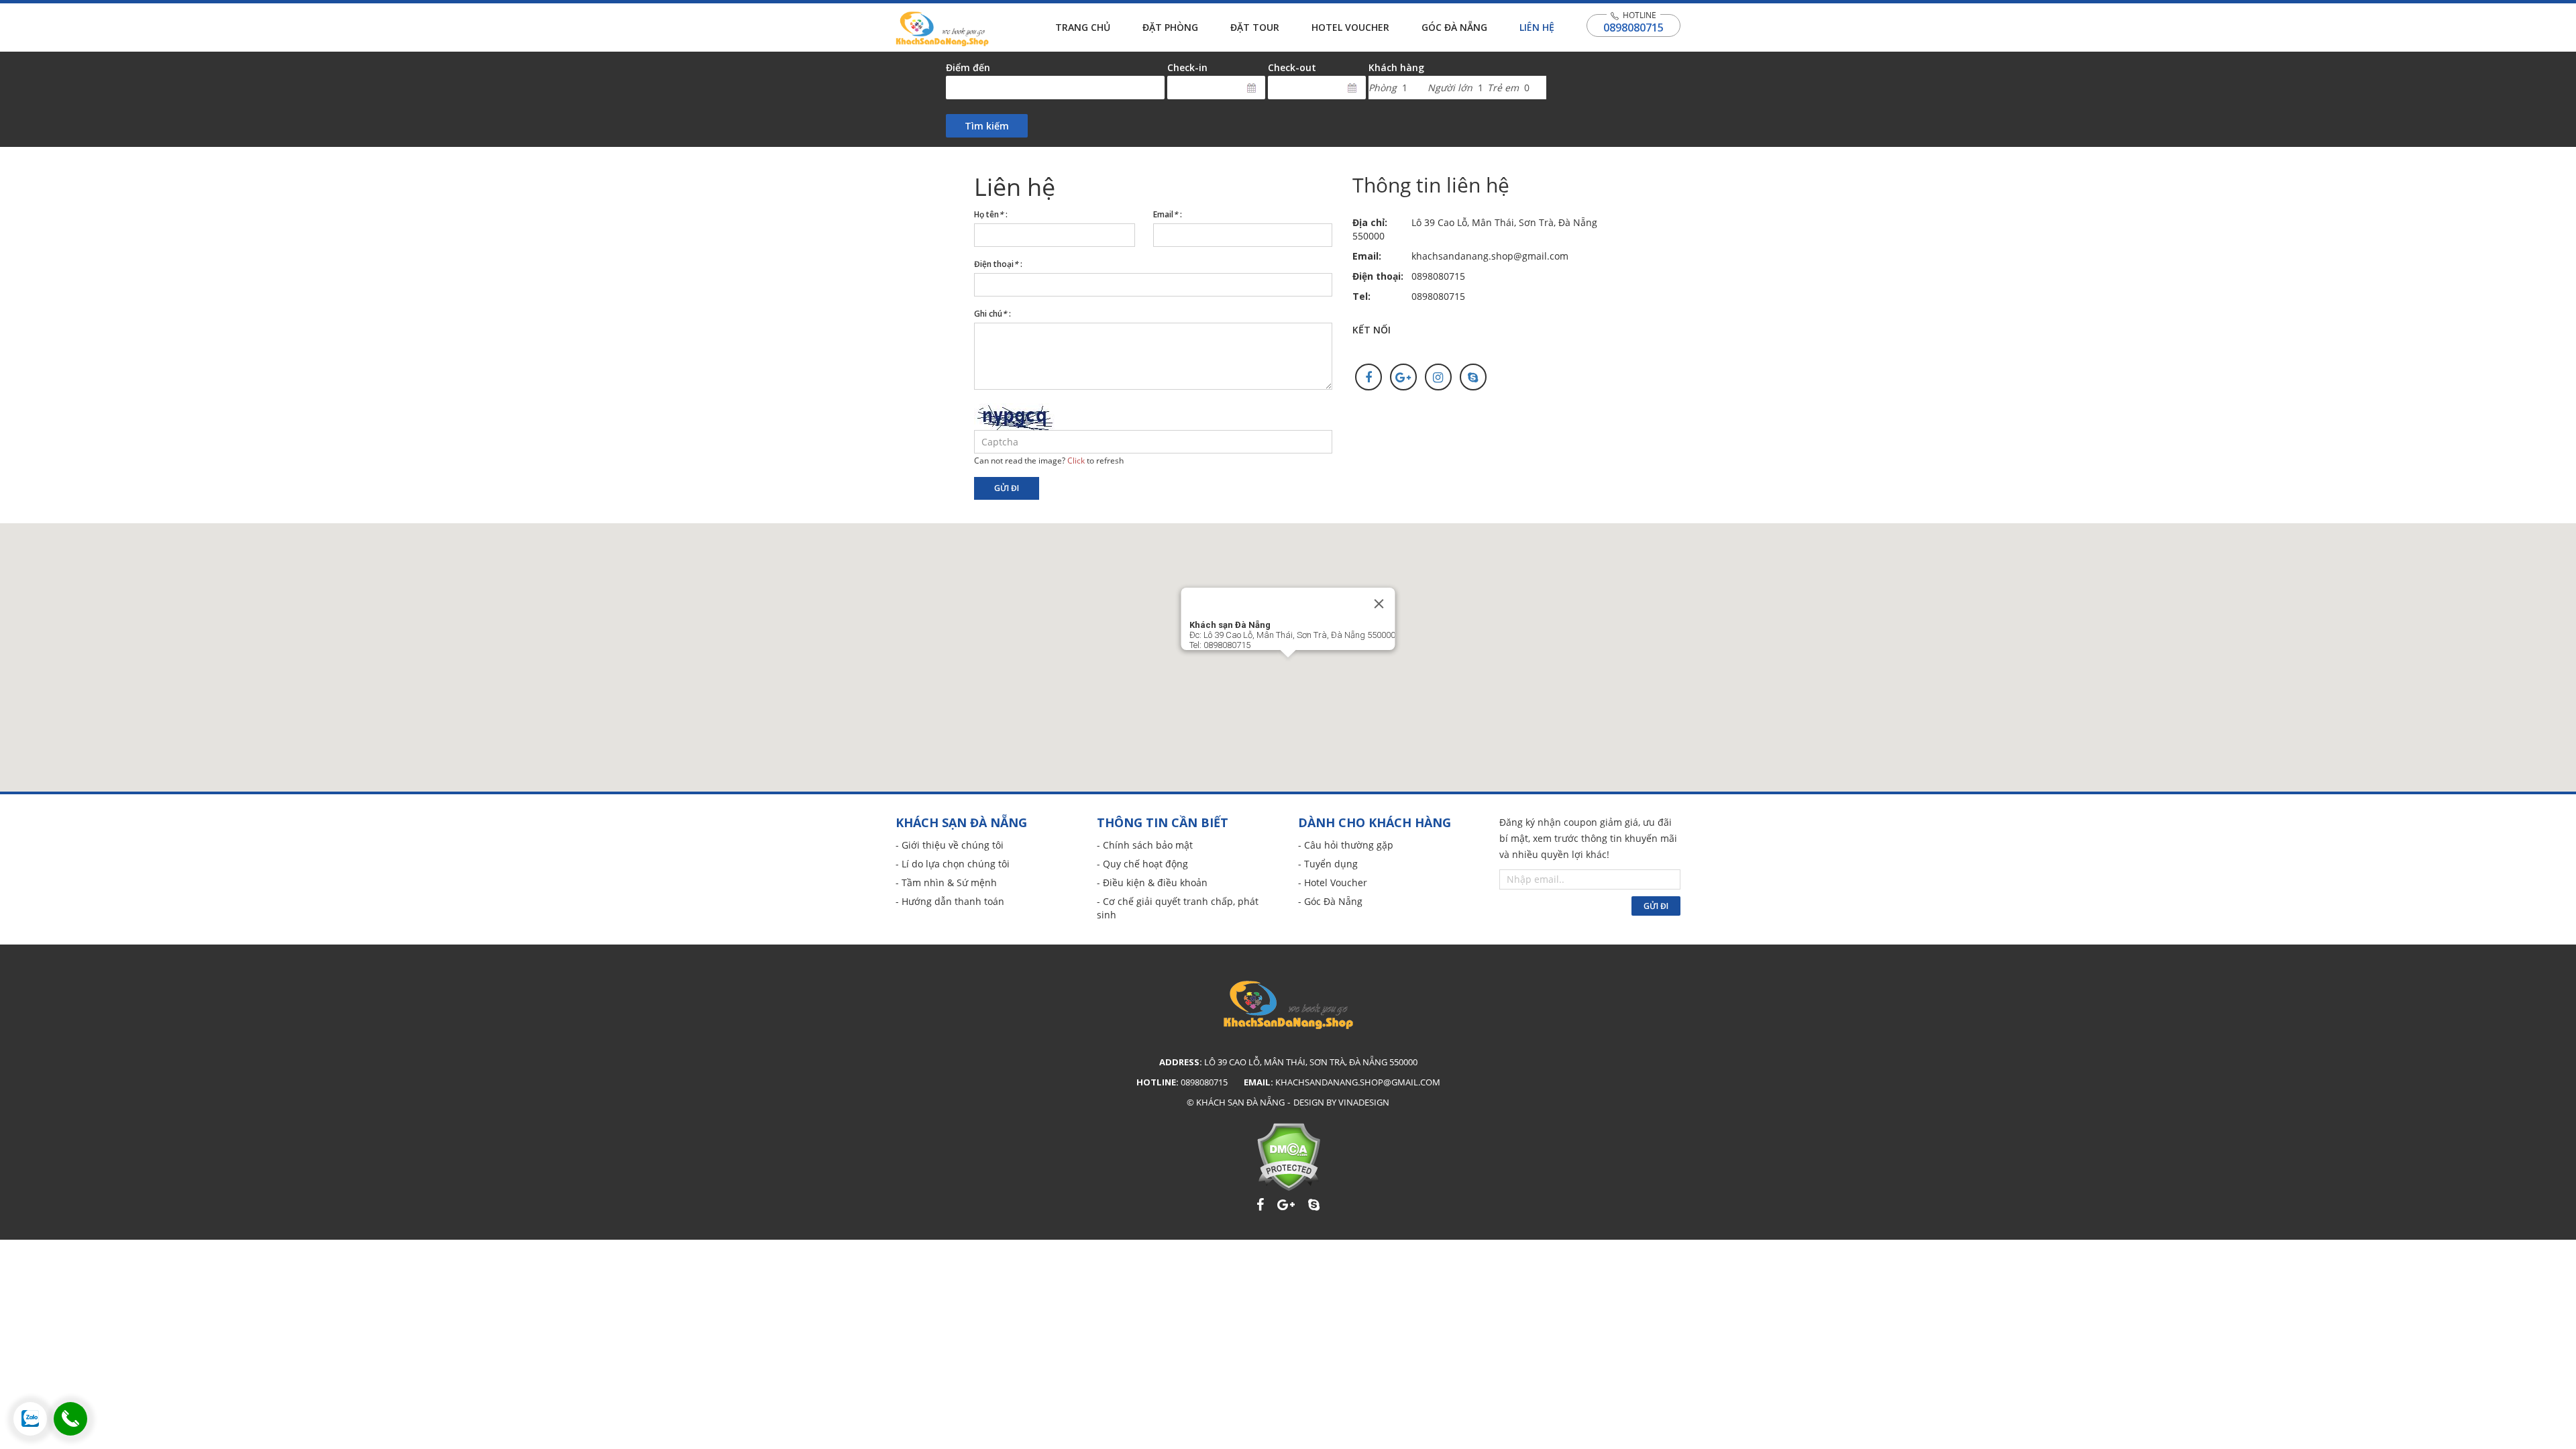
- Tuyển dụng (1328, 864)
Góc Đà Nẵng (1454, 27)
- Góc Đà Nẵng (1330, 901)
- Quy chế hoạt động (1142, 864)
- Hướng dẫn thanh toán (950, 901)
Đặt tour (1255, 27)
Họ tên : (991, 214)
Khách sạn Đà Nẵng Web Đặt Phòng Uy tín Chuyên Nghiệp (942, 29)
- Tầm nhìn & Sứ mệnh (946, 882)
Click (1076, 460)
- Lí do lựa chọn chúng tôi (953, 864)
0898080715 (1633, 28)
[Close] (1379, 604)
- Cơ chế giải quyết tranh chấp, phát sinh (1178, 908)
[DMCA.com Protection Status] (1288, 1157)
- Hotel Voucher (1333, 882)
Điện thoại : (998, 264)
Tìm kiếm (987, 126)
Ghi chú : (992, 314)
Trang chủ (1083, 27)
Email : (1168, 214)
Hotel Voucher (1350, 27)
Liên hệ (1537, 27)
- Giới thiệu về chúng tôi (950, 845)
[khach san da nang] (30, 1419)
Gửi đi (1007, 488)
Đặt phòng (1170, 27)
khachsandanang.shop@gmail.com (1490, 256)
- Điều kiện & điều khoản (1152, 882)
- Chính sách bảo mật (1145, 845)
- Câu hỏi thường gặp (1346, 845)
